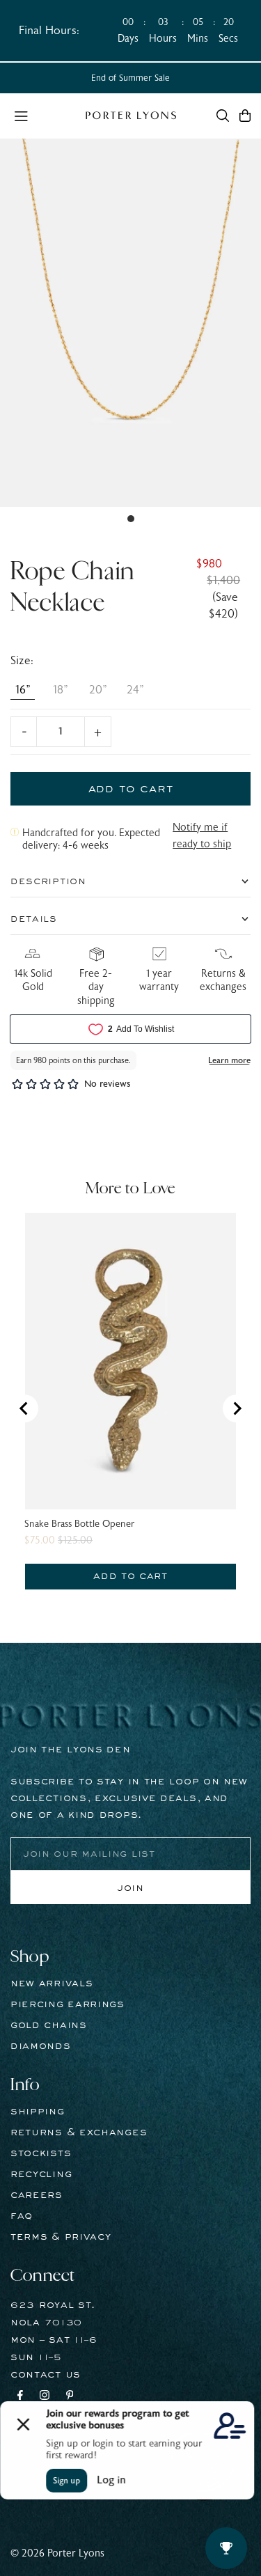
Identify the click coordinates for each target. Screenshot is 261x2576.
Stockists (41, 2153)
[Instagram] (45, 2397)
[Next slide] (237, 1408)
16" (23, 690)
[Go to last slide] (24, 1408)
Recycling (41, 2174)
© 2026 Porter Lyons (57, 2553)
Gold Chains (49, 2025)
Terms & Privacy (61, 2237)
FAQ (22, 2216)
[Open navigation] (43, 115)
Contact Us (46, 2375)
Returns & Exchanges (79, 2133)
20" (98, 690)
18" (61, 690)
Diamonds (41, 2046)
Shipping (38, 2112)
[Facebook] (20, 2397)
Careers (37, 2195)
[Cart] (245, 116)
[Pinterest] (70, 2397)
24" (135, 690)
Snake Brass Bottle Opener (79, 1524)
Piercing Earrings (68, 2004)
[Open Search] (223, 116)
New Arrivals (52, 1984)
